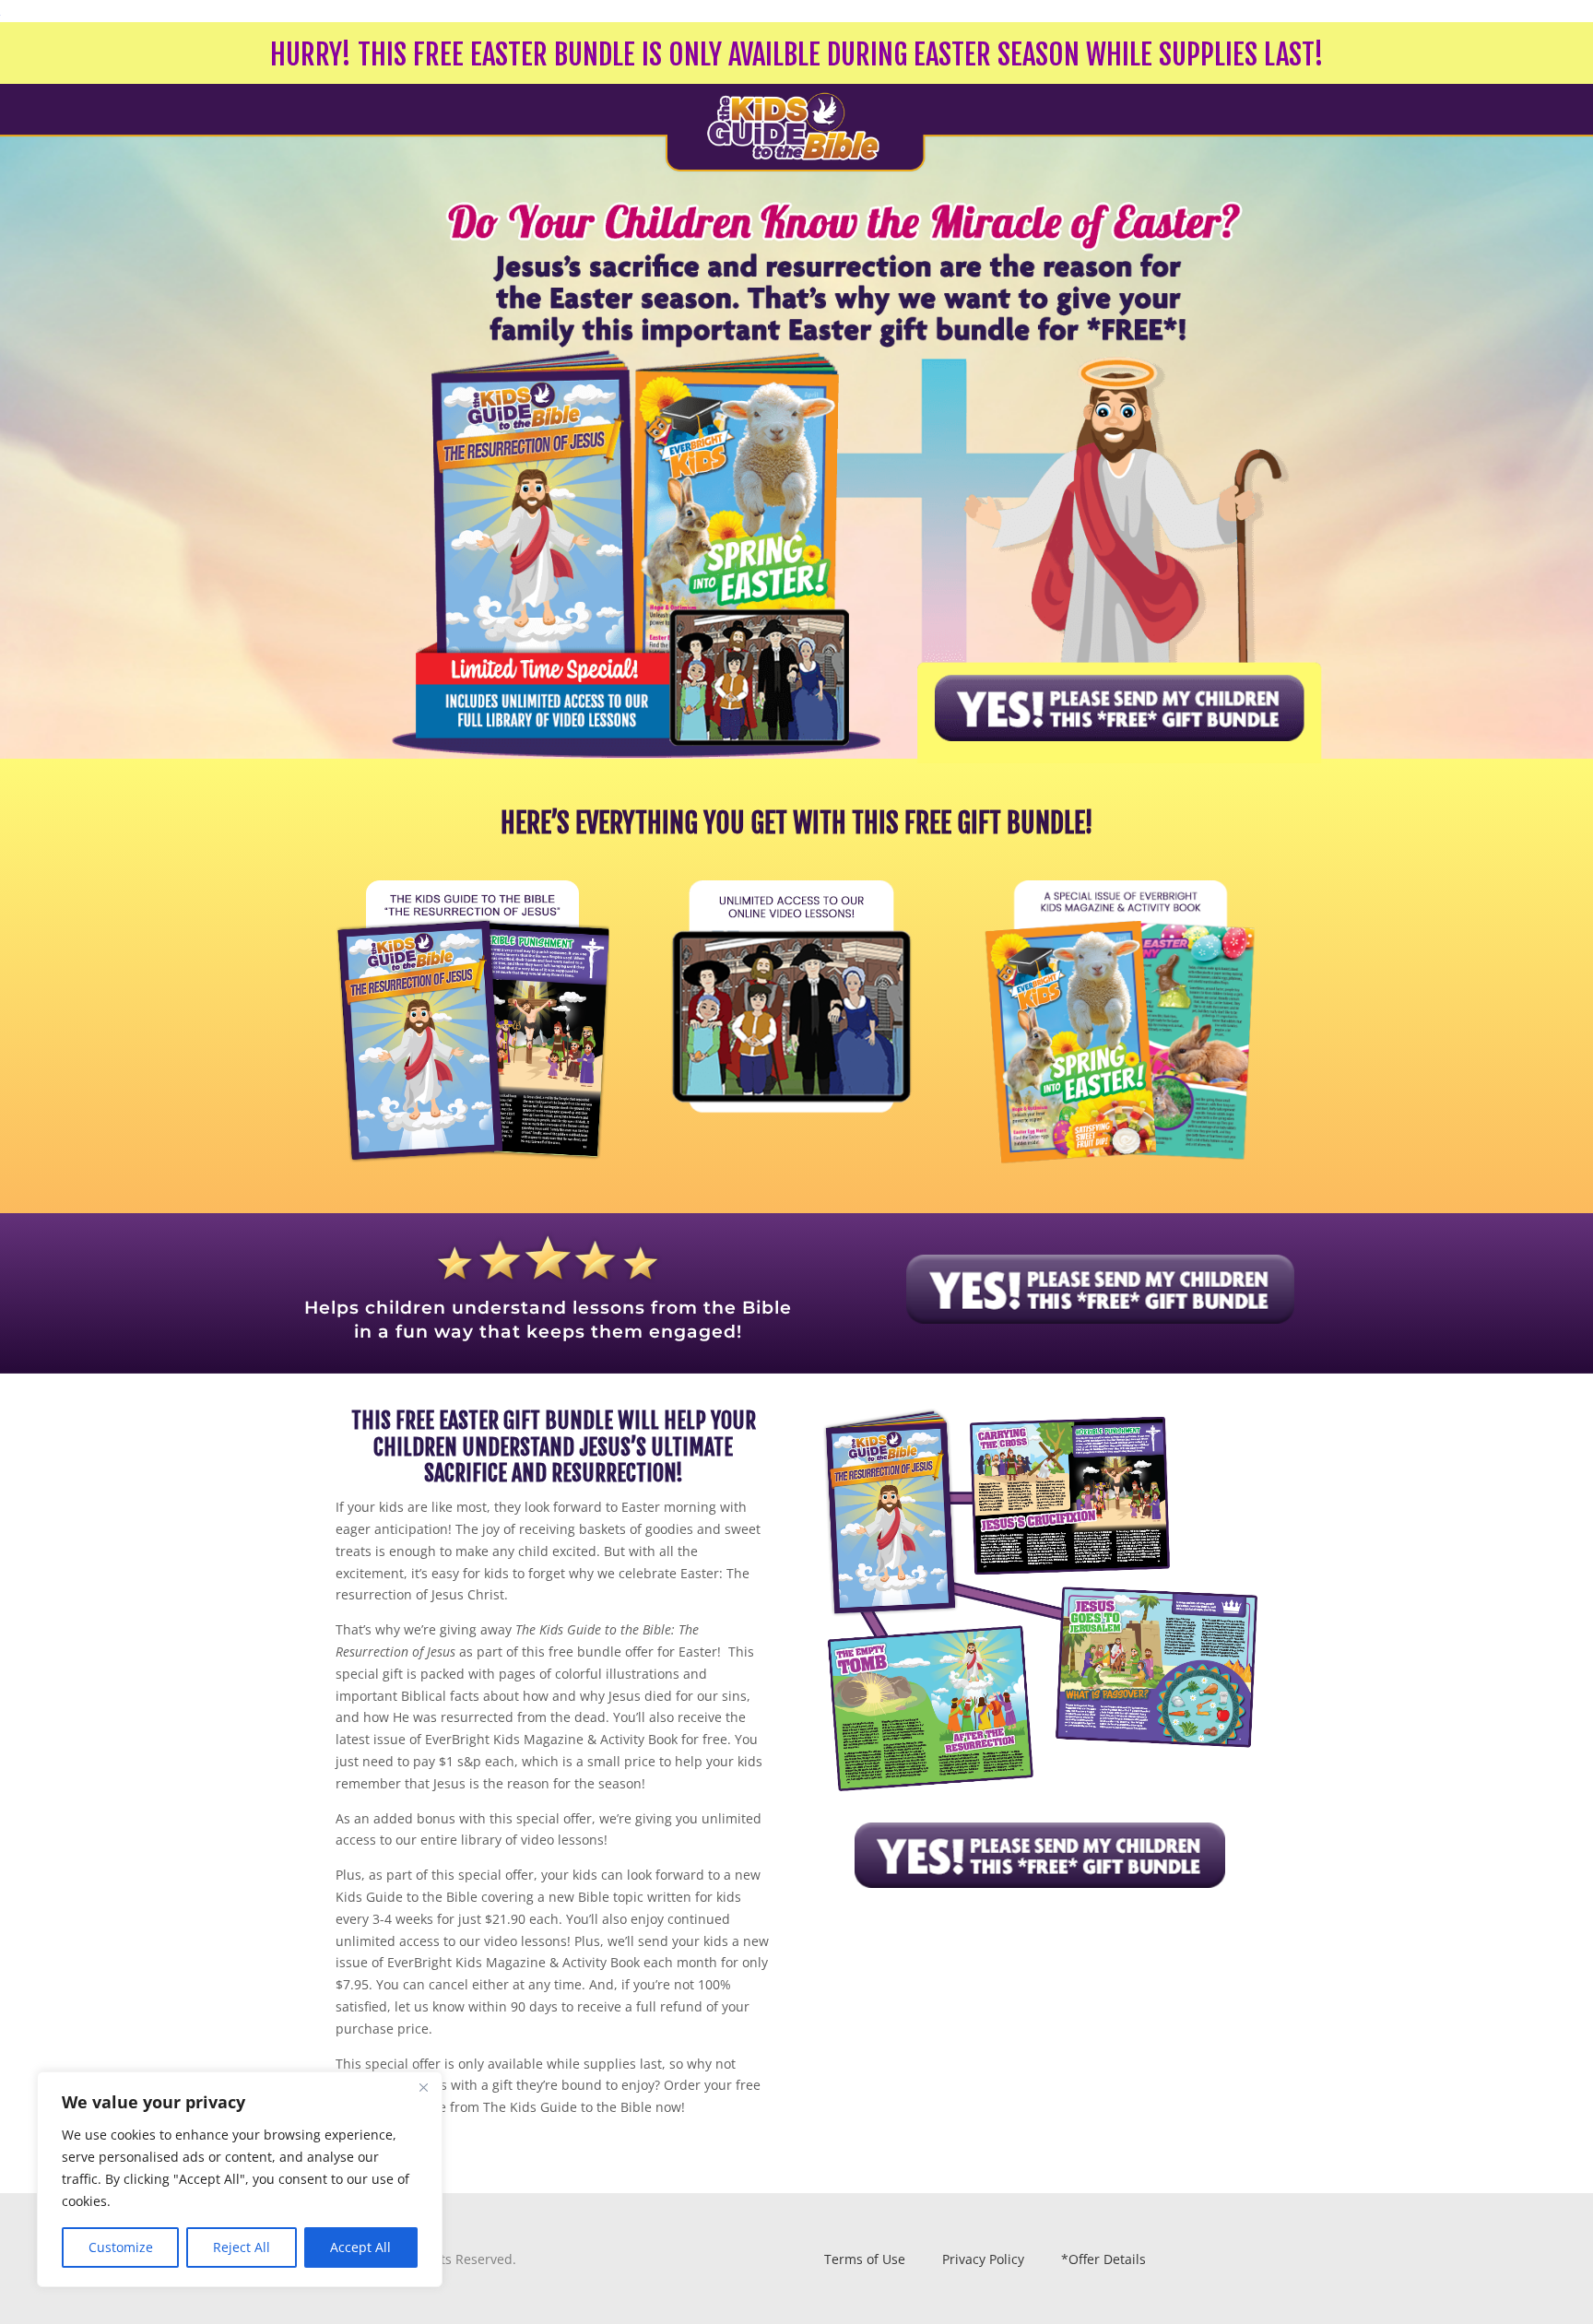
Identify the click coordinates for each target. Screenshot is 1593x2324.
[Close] (423, 2087)
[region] (240, 2179)
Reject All (242, 2247)
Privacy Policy (983, 2259)
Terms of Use (867, 2259)
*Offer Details (1103, 2259)
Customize (121, 2247)
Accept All (360, 2247)
